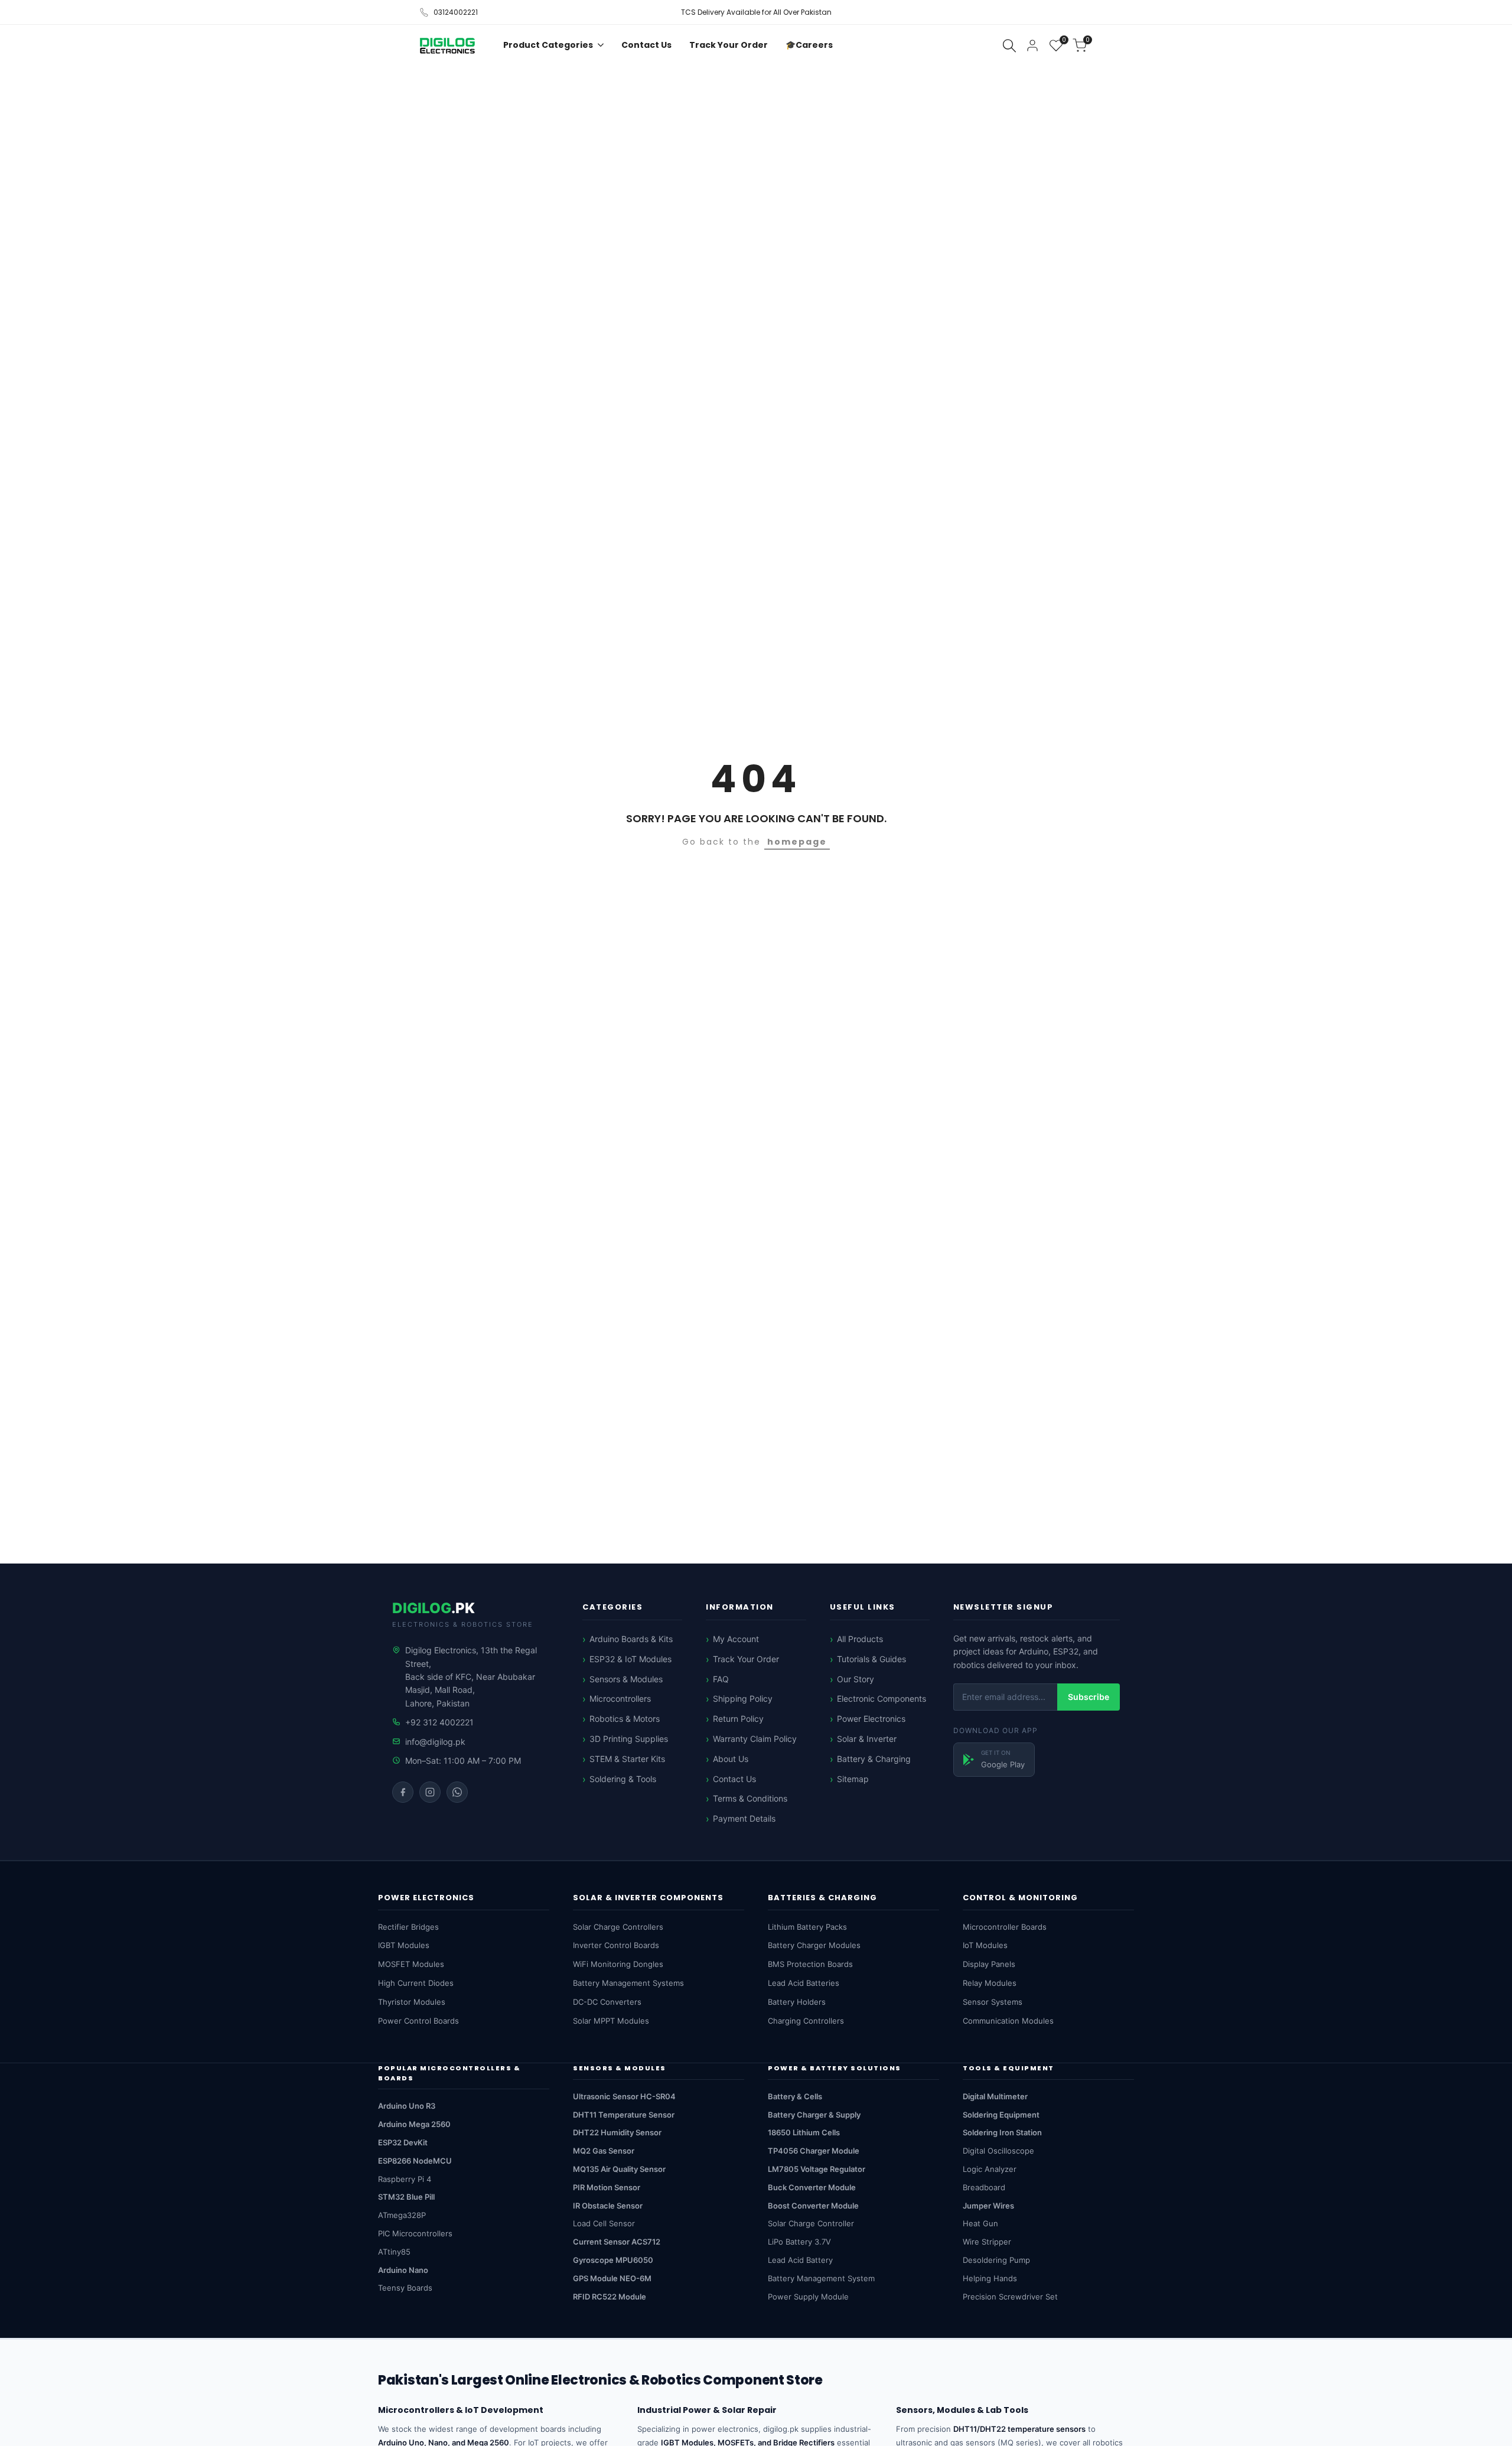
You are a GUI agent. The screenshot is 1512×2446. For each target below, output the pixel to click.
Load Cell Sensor (604, 2223)
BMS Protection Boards (810, 1964)
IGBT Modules (404, 1945)
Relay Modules (990, 1983)
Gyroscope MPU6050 (613, 2260)
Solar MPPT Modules (611, 2021)
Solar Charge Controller (811, 2223)
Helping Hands (990, 2278)
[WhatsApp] (457, 1792)
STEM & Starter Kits (627, 1759)
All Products (860, 1639)
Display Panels (989, 1964)
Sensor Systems (993, 2002)
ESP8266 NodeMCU (415, 2161)
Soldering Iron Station (1002, 2132)
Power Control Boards (418, 2021)
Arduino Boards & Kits (631, 1639)
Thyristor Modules (412, 2002)
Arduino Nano (403, 2270)
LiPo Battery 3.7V (799, 2242)
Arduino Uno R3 (407, 2106)
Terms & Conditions (750, 1798)
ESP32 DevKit (403, 2142)
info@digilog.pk (435, 1742)
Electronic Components (882, 1698)
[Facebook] (403, 1792)
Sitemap (853, 1779)
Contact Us (734, 1779)
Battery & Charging (874, 1759)
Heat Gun (980, 2223)
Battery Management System (821, 2278)
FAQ (721, 1679)
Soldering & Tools (623, 1779)
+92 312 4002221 (439, 1722)
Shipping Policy (743, 1698)
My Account (736, 1639)
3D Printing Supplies (629, 1739)
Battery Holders (797, 2002)
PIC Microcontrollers (415, 2233)
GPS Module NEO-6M (612, 2278)
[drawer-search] (1009, 46)
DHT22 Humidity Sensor (617, 2132)
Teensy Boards (405, 2288)
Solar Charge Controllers (618, 1927)
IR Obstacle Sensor (608, 2206)
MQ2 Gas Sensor (604, 2151)
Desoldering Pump (996, 2260)
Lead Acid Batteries (804, 1983)
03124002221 (456, 12)
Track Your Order (746, 1659)
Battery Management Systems (628, 1983)
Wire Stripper (987, 2242)
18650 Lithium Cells (804, 2132)
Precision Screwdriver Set (1010, 2297)
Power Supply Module (808, 2297)
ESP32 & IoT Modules (630, 1659)
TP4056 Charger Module (814, 2151)
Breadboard (984, 2187)
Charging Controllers (806, 2021)
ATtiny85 (394, 2252)
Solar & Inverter (867, 1739)
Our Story (856, 1679)
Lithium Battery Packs (807, 1927)
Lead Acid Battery (800, 2260)
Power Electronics (871, 1719)
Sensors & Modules (626, 1679)
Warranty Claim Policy (755, 1739)
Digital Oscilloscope (998, 2151)
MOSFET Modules (411, 1964)
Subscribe (1089, 1697)
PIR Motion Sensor (607, 2187)
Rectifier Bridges (408, 1927)
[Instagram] (430, 1792)
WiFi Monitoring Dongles (618, 1964)
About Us (731, 1759)
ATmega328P (402, 2215)
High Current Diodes (416, 1983)
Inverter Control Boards (616, 1945)
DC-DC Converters (607, 2002)
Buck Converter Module (812, 2187)
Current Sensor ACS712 (617, 2242)
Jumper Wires (988, 2206)
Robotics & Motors (625, 1719)
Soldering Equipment (1001, 2115)
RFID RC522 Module (610, 2297)
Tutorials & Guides (871, 1659)
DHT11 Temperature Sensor (624, 2115)
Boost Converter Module (813, 2206)
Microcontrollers (620, 1698)
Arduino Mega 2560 (414, 2124)
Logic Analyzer (990, 2169)
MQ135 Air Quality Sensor (619, 2169)
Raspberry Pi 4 (405, 2179)
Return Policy (738, 1719)
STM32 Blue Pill (406, 2197)
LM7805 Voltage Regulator (817, 2169)
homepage (797, 842)
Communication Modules (1008, 2021)
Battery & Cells (795, 2096)
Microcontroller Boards (1005, 1927)
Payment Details (744, 1818)
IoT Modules (985, 1945)
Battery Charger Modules (814, 1945)
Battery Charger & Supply (814, 2115)
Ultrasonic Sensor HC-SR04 (624, 2096)
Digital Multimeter (995, 2096)
